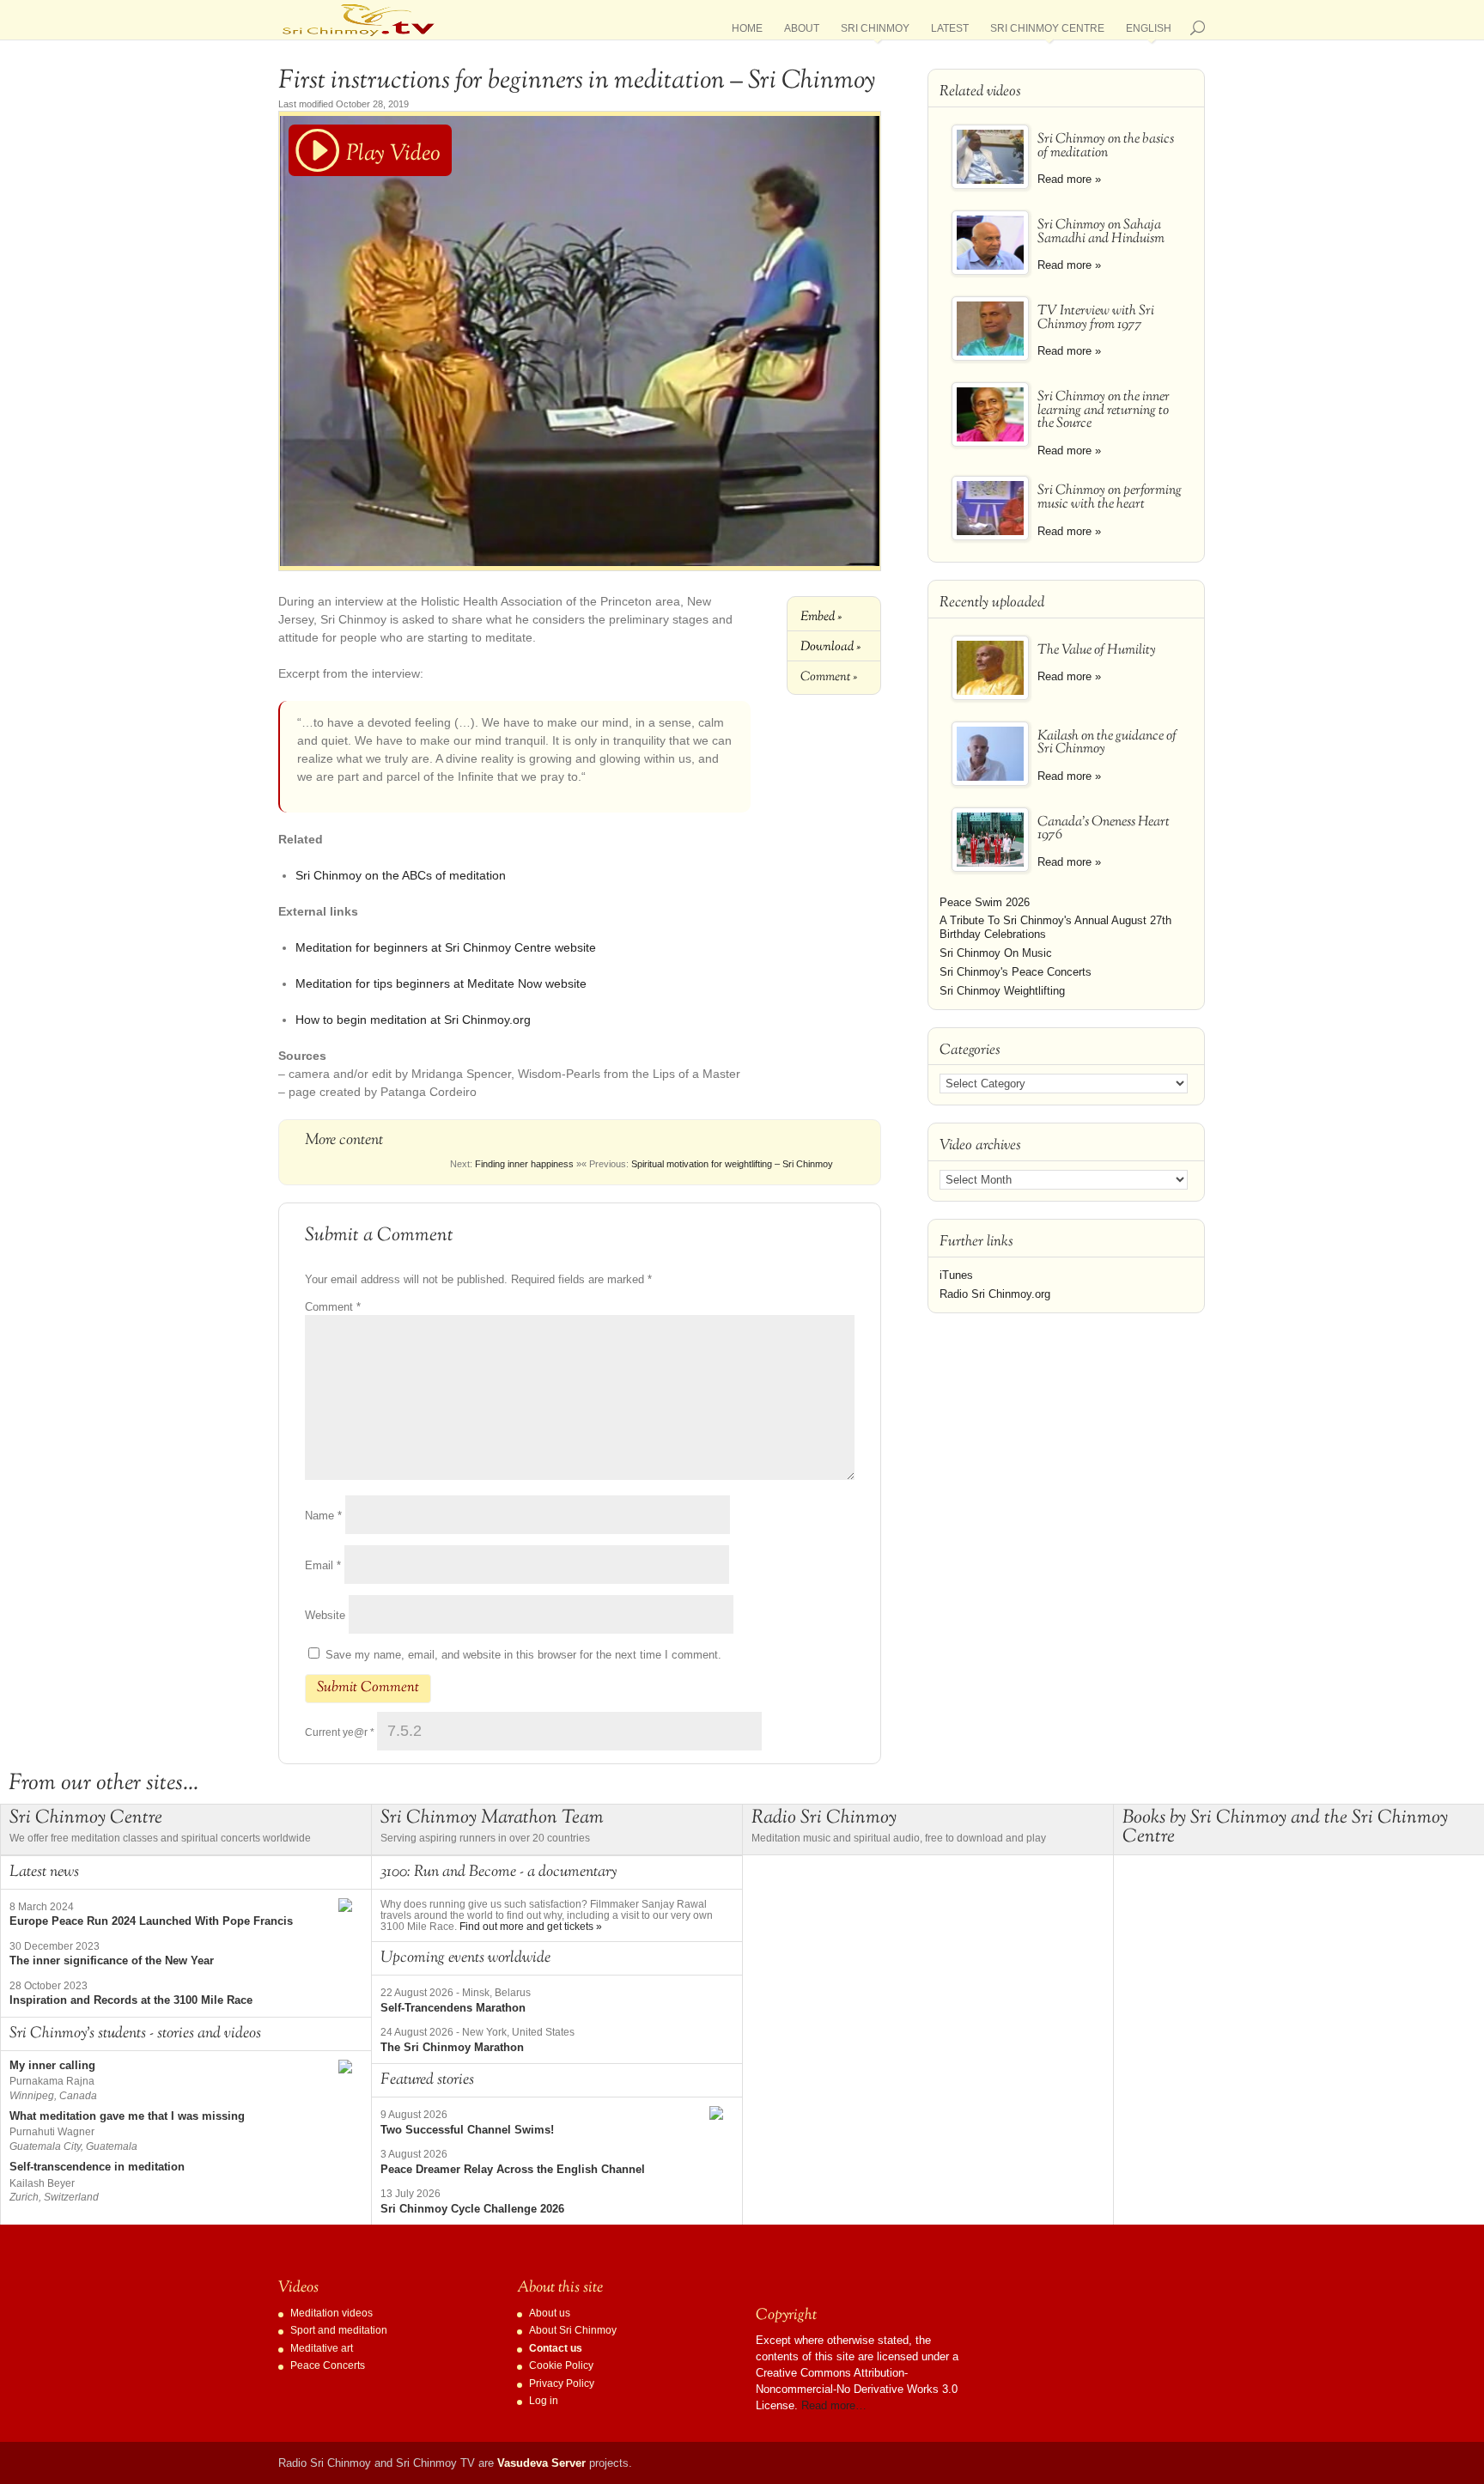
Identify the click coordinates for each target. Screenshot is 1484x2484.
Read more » (1069, 179)
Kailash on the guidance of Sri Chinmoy (1107, 743)
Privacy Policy (562, 2384)
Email (323, 1565)
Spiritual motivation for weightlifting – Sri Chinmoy (732, 1164)
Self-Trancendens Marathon (453, 2008)
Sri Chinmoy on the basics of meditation (1106, 146)
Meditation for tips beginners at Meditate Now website (441, 983)
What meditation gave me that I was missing (127, 2116)
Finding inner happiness (524, 1164)
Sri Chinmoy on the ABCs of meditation (401, 875)
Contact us (556, 2348)
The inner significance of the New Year (112, 1960)
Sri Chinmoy (875, 31)
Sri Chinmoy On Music (996, 953)
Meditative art (322, 2348)
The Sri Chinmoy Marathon (452, 2047)
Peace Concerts (328, 2365)
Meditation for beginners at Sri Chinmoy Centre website (446, 947)
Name (323, 1516)
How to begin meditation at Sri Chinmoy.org (413, 1020)
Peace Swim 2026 (985, 902)
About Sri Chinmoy (573, 2330)
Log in (544, 2401)
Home (747, 31)
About (802, 31)
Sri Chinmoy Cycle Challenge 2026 (472, 2209)
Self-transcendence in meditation (97, 2167)
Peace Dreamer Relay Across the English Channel (513, 2169)
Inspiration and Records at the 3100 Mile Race (131, 2000)
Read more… (834, 2405)
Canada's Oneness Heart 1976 (1104, 829)
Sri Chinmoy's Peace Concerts (1016, 972)
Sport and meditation (339, 2330)
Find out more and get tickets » (531, 1927)
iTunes (956, 1275)
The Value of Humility (1097, 651)
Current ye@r (340, 1732)
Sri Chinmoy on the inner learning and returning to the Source (1104, 411)
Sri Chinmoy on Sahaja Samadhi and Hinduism (1101, 232)
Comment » (829, 677)
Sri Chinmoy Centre (1047, 31)
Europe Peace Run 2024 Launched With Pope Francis (151, 1921)
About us (550, 2313)
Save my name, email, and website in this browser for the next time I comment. (523, 1655)
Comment (333, 1307)
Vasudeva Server (541, 2463)
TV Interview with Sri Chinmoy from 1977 (1096, 318)
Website (325, 1615)
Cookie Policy (561, 2365)
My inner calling (52, 2065)
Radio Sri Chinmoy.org (995, 1294)
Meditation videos (331, 2313)
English (1149, 31)
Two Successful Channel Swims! (467, 2130)
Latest (950, 31)
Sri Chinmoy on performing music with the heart (1110, 498)
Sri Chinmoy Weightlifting (1002, 991)
